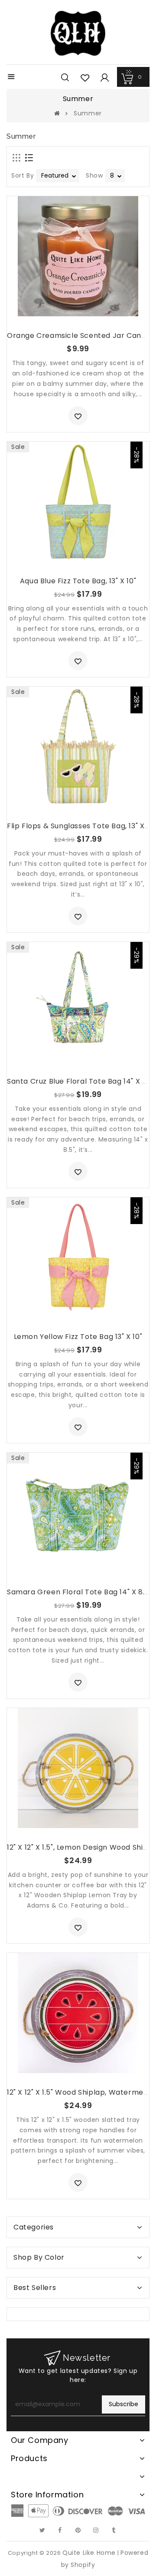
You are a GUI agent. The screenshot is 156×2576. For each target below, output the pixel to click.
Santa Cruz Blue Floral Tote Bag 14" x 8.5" (81, 1081)
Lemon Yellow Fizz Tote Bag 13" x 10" (78, 1337)
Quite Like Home (89, 2553)
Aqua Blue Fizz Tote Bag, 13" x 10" (78, 581)
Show (94, 175)
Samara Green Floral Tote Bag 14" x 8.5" (79, 1592)
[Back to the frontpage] (57, 113)
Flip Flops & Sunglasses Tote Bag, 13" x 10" (81, 826)
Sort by (23, 175)
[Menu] (11, 78)
